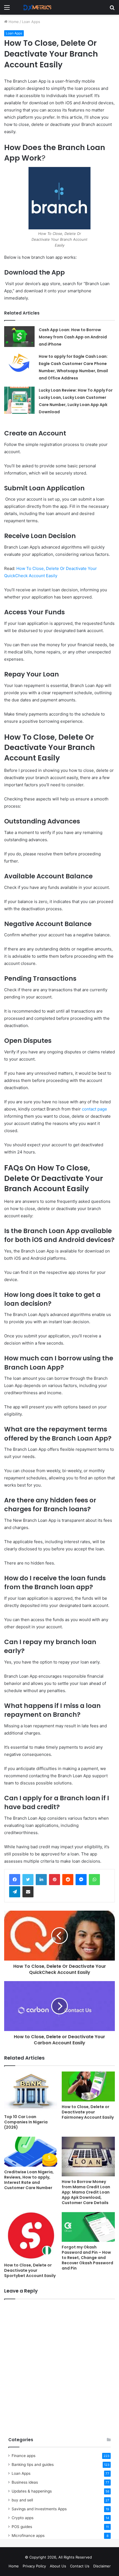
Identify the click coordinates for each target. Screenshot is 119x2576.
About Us (58, 2566)
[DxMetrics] (36, 7)
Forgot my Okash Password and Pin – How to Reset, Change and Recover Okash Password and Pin (87, 2258)
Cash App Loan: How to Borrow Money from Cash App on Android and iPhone (73, 337)
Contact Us (80, 2566)
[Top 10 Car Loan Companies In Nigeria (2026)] (31, 2091)
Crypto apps (23, 2518)
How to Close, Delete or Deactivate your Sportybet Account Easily (30, 2270)
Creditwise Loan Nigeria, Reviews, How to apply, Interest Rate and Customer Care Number (29, 2180)
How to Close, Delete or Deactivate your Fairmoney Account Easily (88, 2112)
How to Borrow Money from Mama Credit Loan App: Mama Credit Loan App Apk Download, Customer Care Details (86, 2192)
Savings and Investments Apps (39, 2509)
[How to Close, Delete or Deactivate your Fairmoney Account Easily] (88, 2086)
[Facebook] (15, 1880)
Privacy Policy (34, 2566)
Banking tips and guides (33, 2465)
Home (13, 22)
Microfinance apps (28, 2536)
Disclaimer (102, 2566)
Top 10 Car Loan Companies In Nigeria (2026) (26, 2122)
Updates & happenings (32, 2491)
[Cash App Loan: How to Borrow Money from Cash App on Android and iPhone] (19, 337)
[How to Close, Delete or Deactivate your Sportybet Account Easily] (31, 2236)
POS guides (22, 2527)
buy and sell (22, 2500)
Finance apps (24, 2456)
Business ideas (25, 2482)
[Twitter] (28, 1880)
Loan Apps (31, 22)
